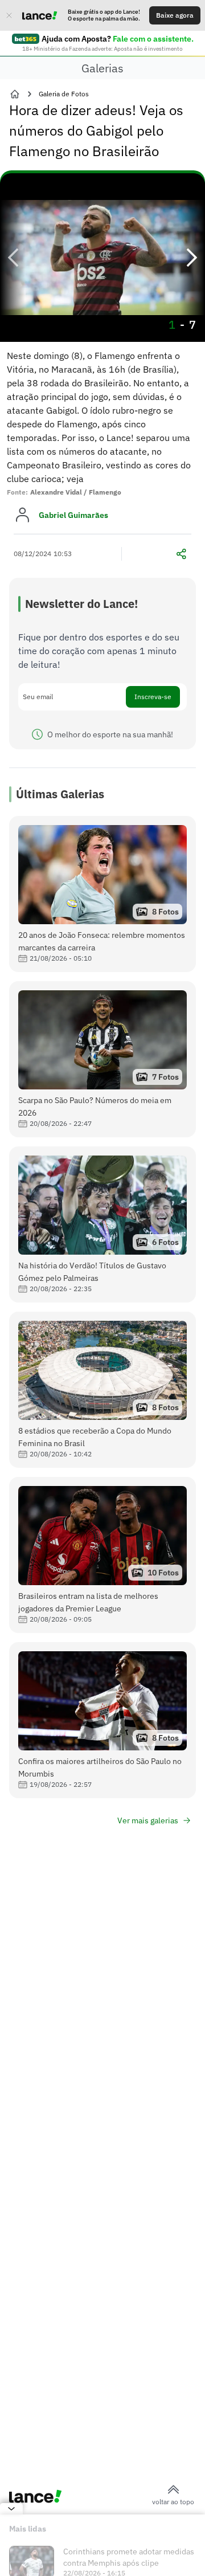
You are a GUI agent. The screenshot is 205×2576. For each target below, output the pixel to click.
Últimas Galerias (60, 794)
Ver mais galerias (148, 1820)
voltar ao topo (173, 2502)
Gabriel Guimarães (73, 515)
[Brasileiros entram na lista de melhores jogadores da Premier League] (102, 1555)
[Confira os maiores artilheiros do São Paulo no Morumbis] (102, 1720)
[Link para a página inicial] (15, 94)
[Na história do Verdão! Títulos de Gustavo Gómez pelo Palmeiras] (102, 1224)
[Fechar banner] (9, 15)
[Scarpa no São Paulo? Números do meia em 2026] (102, 1059)
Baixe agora (175, 15)
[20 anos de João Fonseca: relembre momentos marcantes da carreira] (102, 894)
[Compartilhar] (181, 554)
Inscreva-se (153, 697)
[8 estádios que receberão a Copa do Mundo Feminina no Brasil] (102, 1390)
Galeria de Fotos (64, 94)
